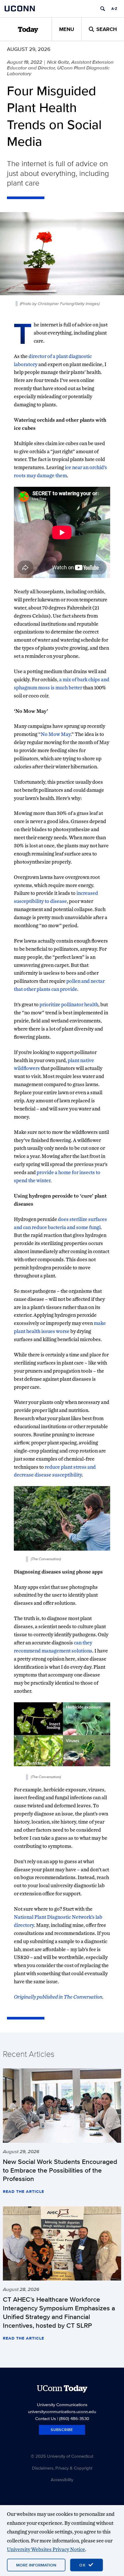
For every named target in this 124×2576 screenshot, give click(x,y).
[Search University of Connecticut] (103, 9)
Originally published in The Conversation (58, 1997)
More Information (36, 2565)
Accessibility (62, 2479)
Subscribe (62, 2430)
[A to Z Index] (114, 9)
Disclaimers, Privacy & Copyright (62, 2468)
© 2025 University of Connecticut (62, 2456)
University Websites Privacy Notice (46, 2549)
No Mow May (56, 734)
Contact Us (46, 2418)
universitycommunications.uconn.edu (62, 2411)
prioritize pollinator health (69, 1004)
